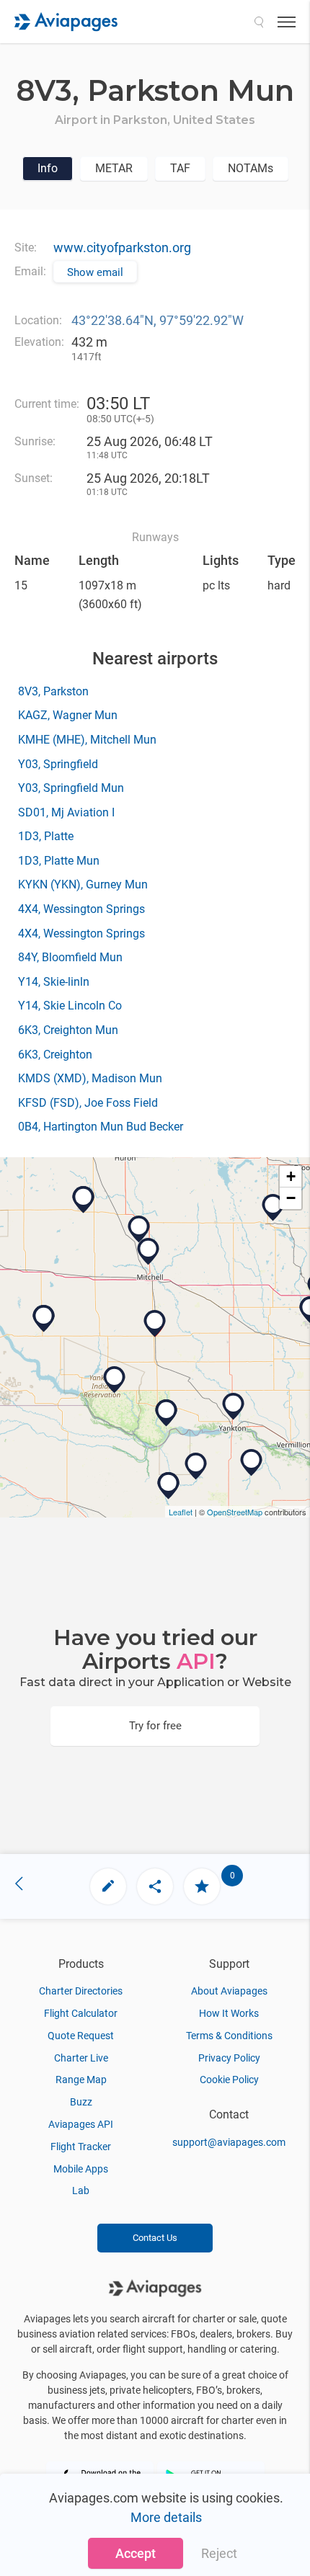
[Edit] (108, 1886)
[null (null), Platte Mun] (44, 1319)
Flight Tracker (81, 2147)
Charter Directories (81, 1991)
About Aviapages (229, 1991)
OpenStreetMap (235, 1512)
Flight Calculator (81, 2013)
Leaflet (181, 1512)
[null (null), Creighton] (169, 1486)
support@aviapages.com (229, 2142)
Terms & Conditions (229, 2036)
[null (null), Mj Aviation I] (139, 1229)
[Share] (155, 1886)
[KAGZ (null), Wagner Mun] (115, 1380)
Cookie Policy (229, 2080)
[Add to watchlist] (202, 1886)
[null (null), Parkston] (155, 1324)
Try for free (155, 1726)
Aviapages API (81, 2124)
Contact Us (155, 2238)
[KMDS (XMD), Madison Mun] (273, 1208)
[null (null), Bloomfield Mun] (196, 1466)
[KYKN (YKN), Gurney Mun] (234, 1407)
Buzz (81, 2102)
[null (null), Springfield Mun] (167, 1413)
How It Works (229, 2013)
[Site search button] (259, 22)
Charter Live (81, 2058)
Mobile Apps (81, 2169)
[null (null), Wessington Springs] (84, 1200)
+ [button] (291, 1176)
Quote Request (81, 2036)
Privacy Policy (229, 2058)
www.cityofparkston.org (122, 248)
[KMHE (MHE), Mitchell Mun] (149, 1252)
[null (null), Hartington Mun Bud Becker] (252, 1463)
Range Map (81, 2080)
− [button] (291, 1198)
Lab (81, 2191)
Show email (95, 272)
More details (166, 2517)
